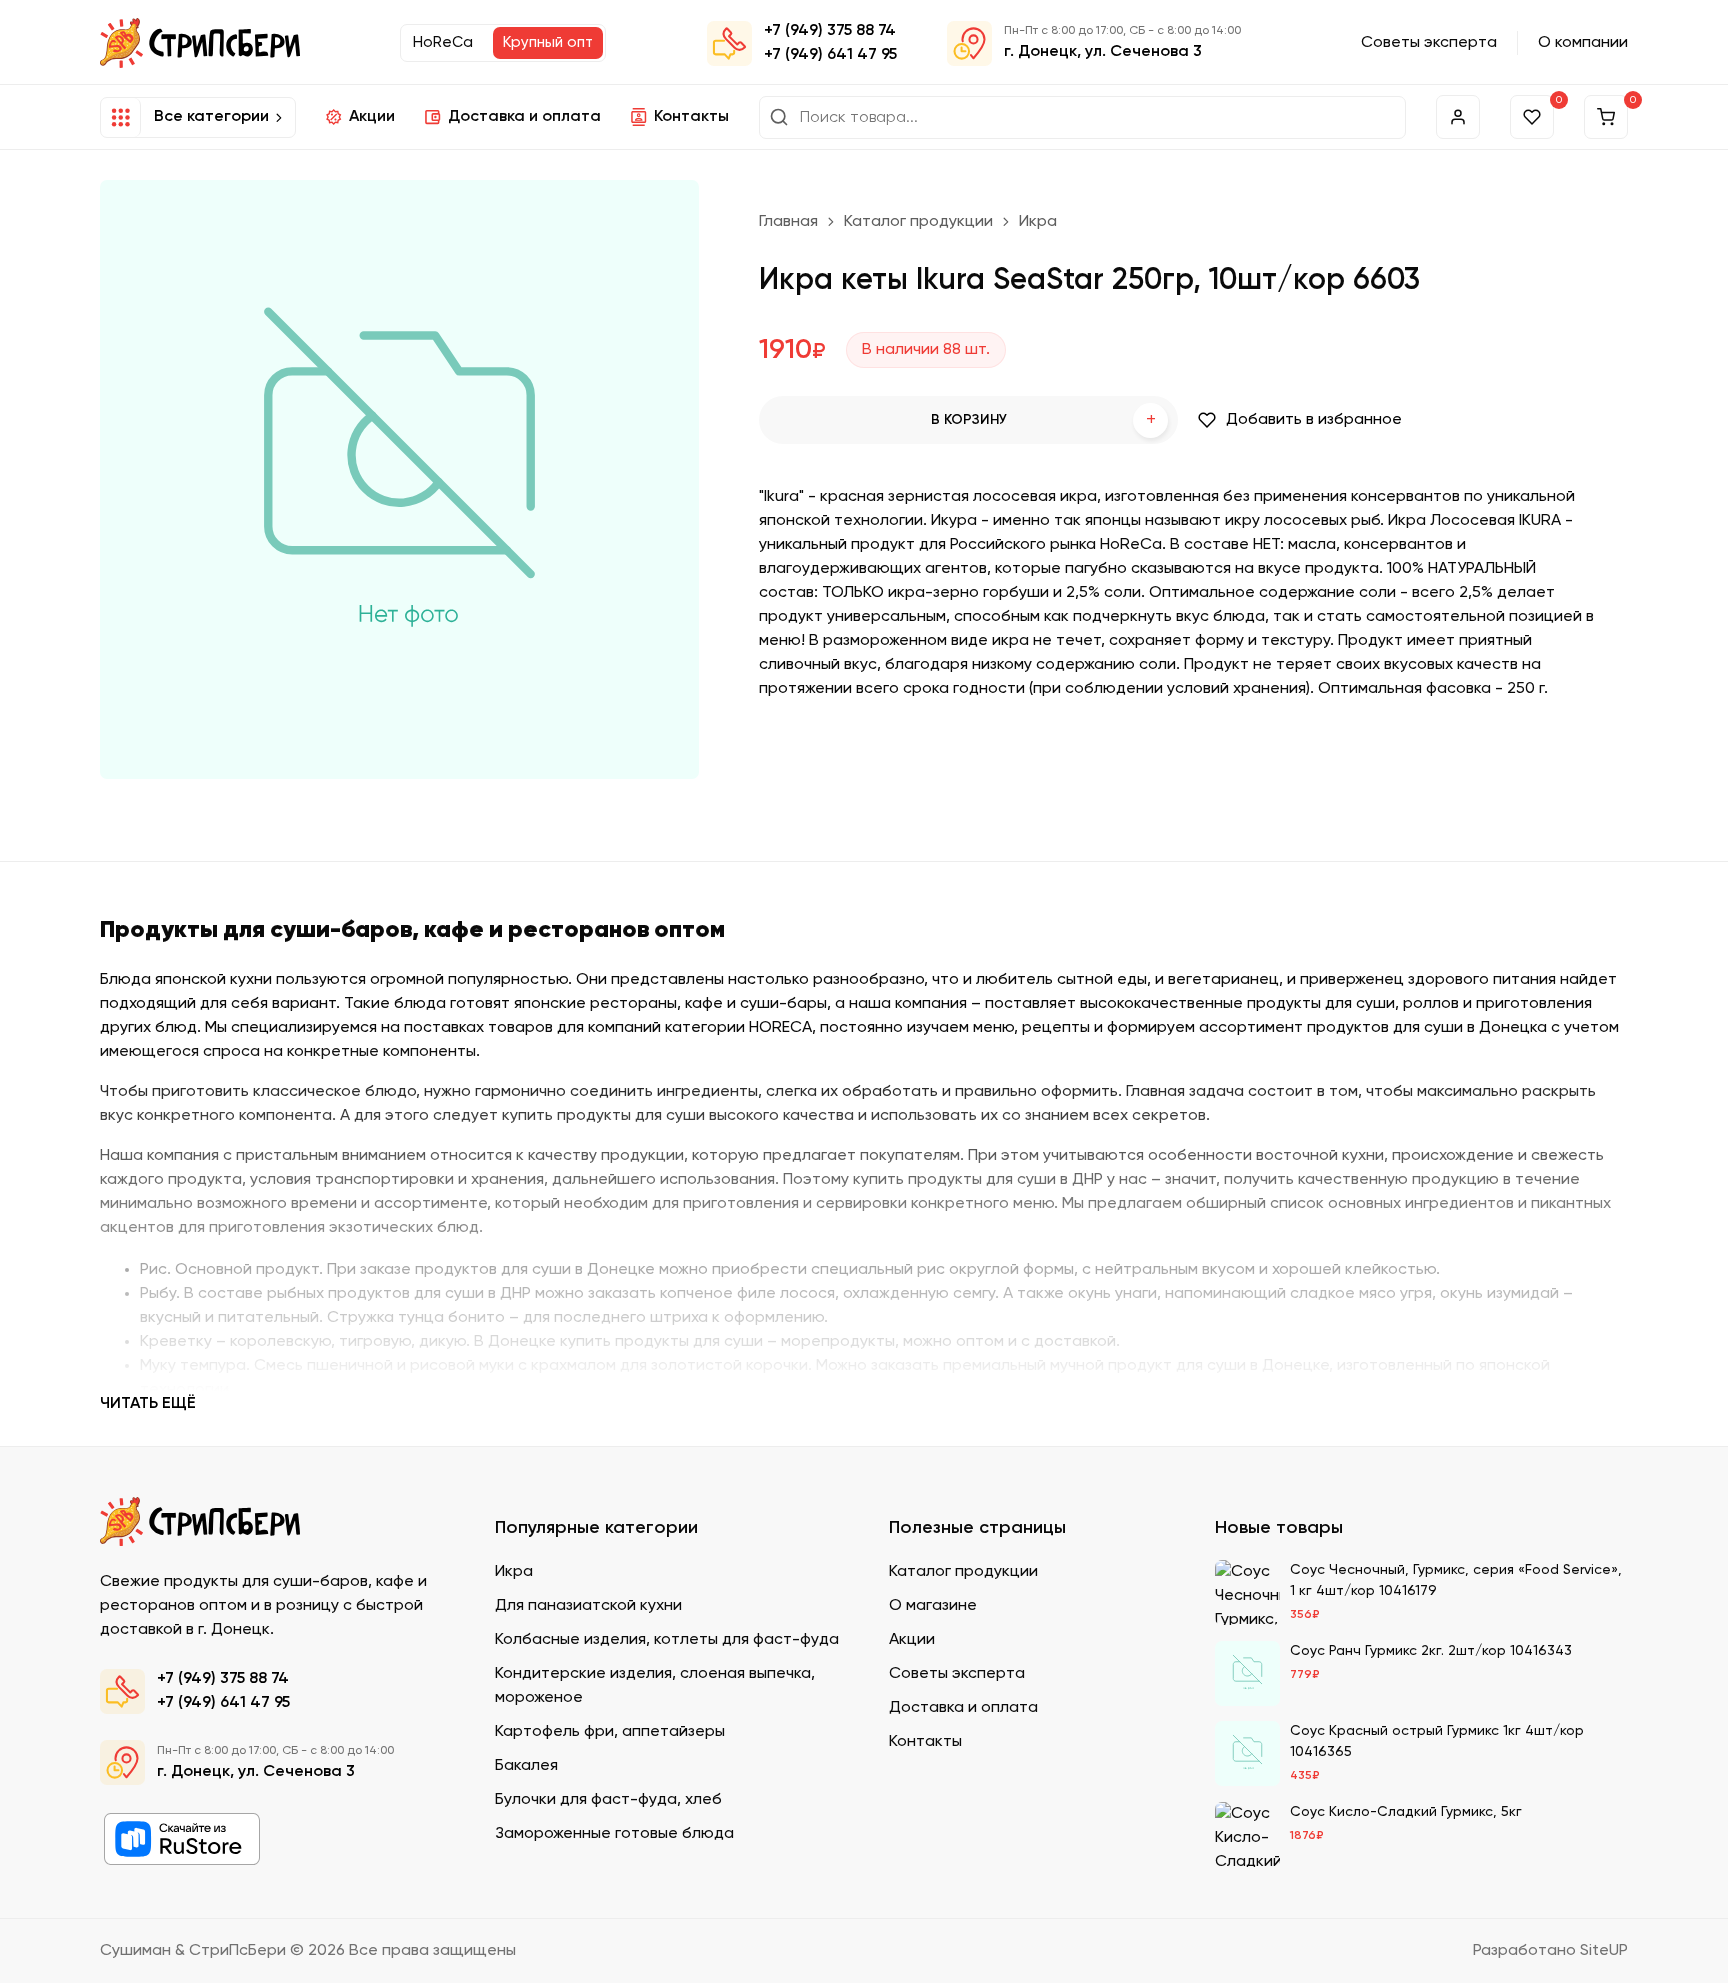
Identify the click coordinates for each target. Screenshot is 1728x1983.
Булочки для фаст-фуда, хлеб (608, 1800)
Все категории (211, 117)
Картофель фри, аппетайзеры (610, 1732)
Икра (1038, 222)
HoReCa (443, 42)
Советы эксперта (1429, 43)
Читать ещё (148, 1404)
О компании (1583, 43)
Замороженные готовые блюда (614, 1834)
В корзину (1043, 420)
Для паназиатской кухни (588, 1606)
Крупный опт (548, 42)
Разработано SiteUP (1550, 1951)
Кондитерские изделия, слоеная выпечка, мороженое (655, 1686)
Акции (372, 117)
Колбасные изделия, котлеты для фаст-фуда (667, 1640)
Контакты (691, 117)
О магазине (933, 1606)
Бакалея (526, 1766)
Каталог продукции (918, 222)
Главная (788, 222)
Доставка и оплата (524, 117)
